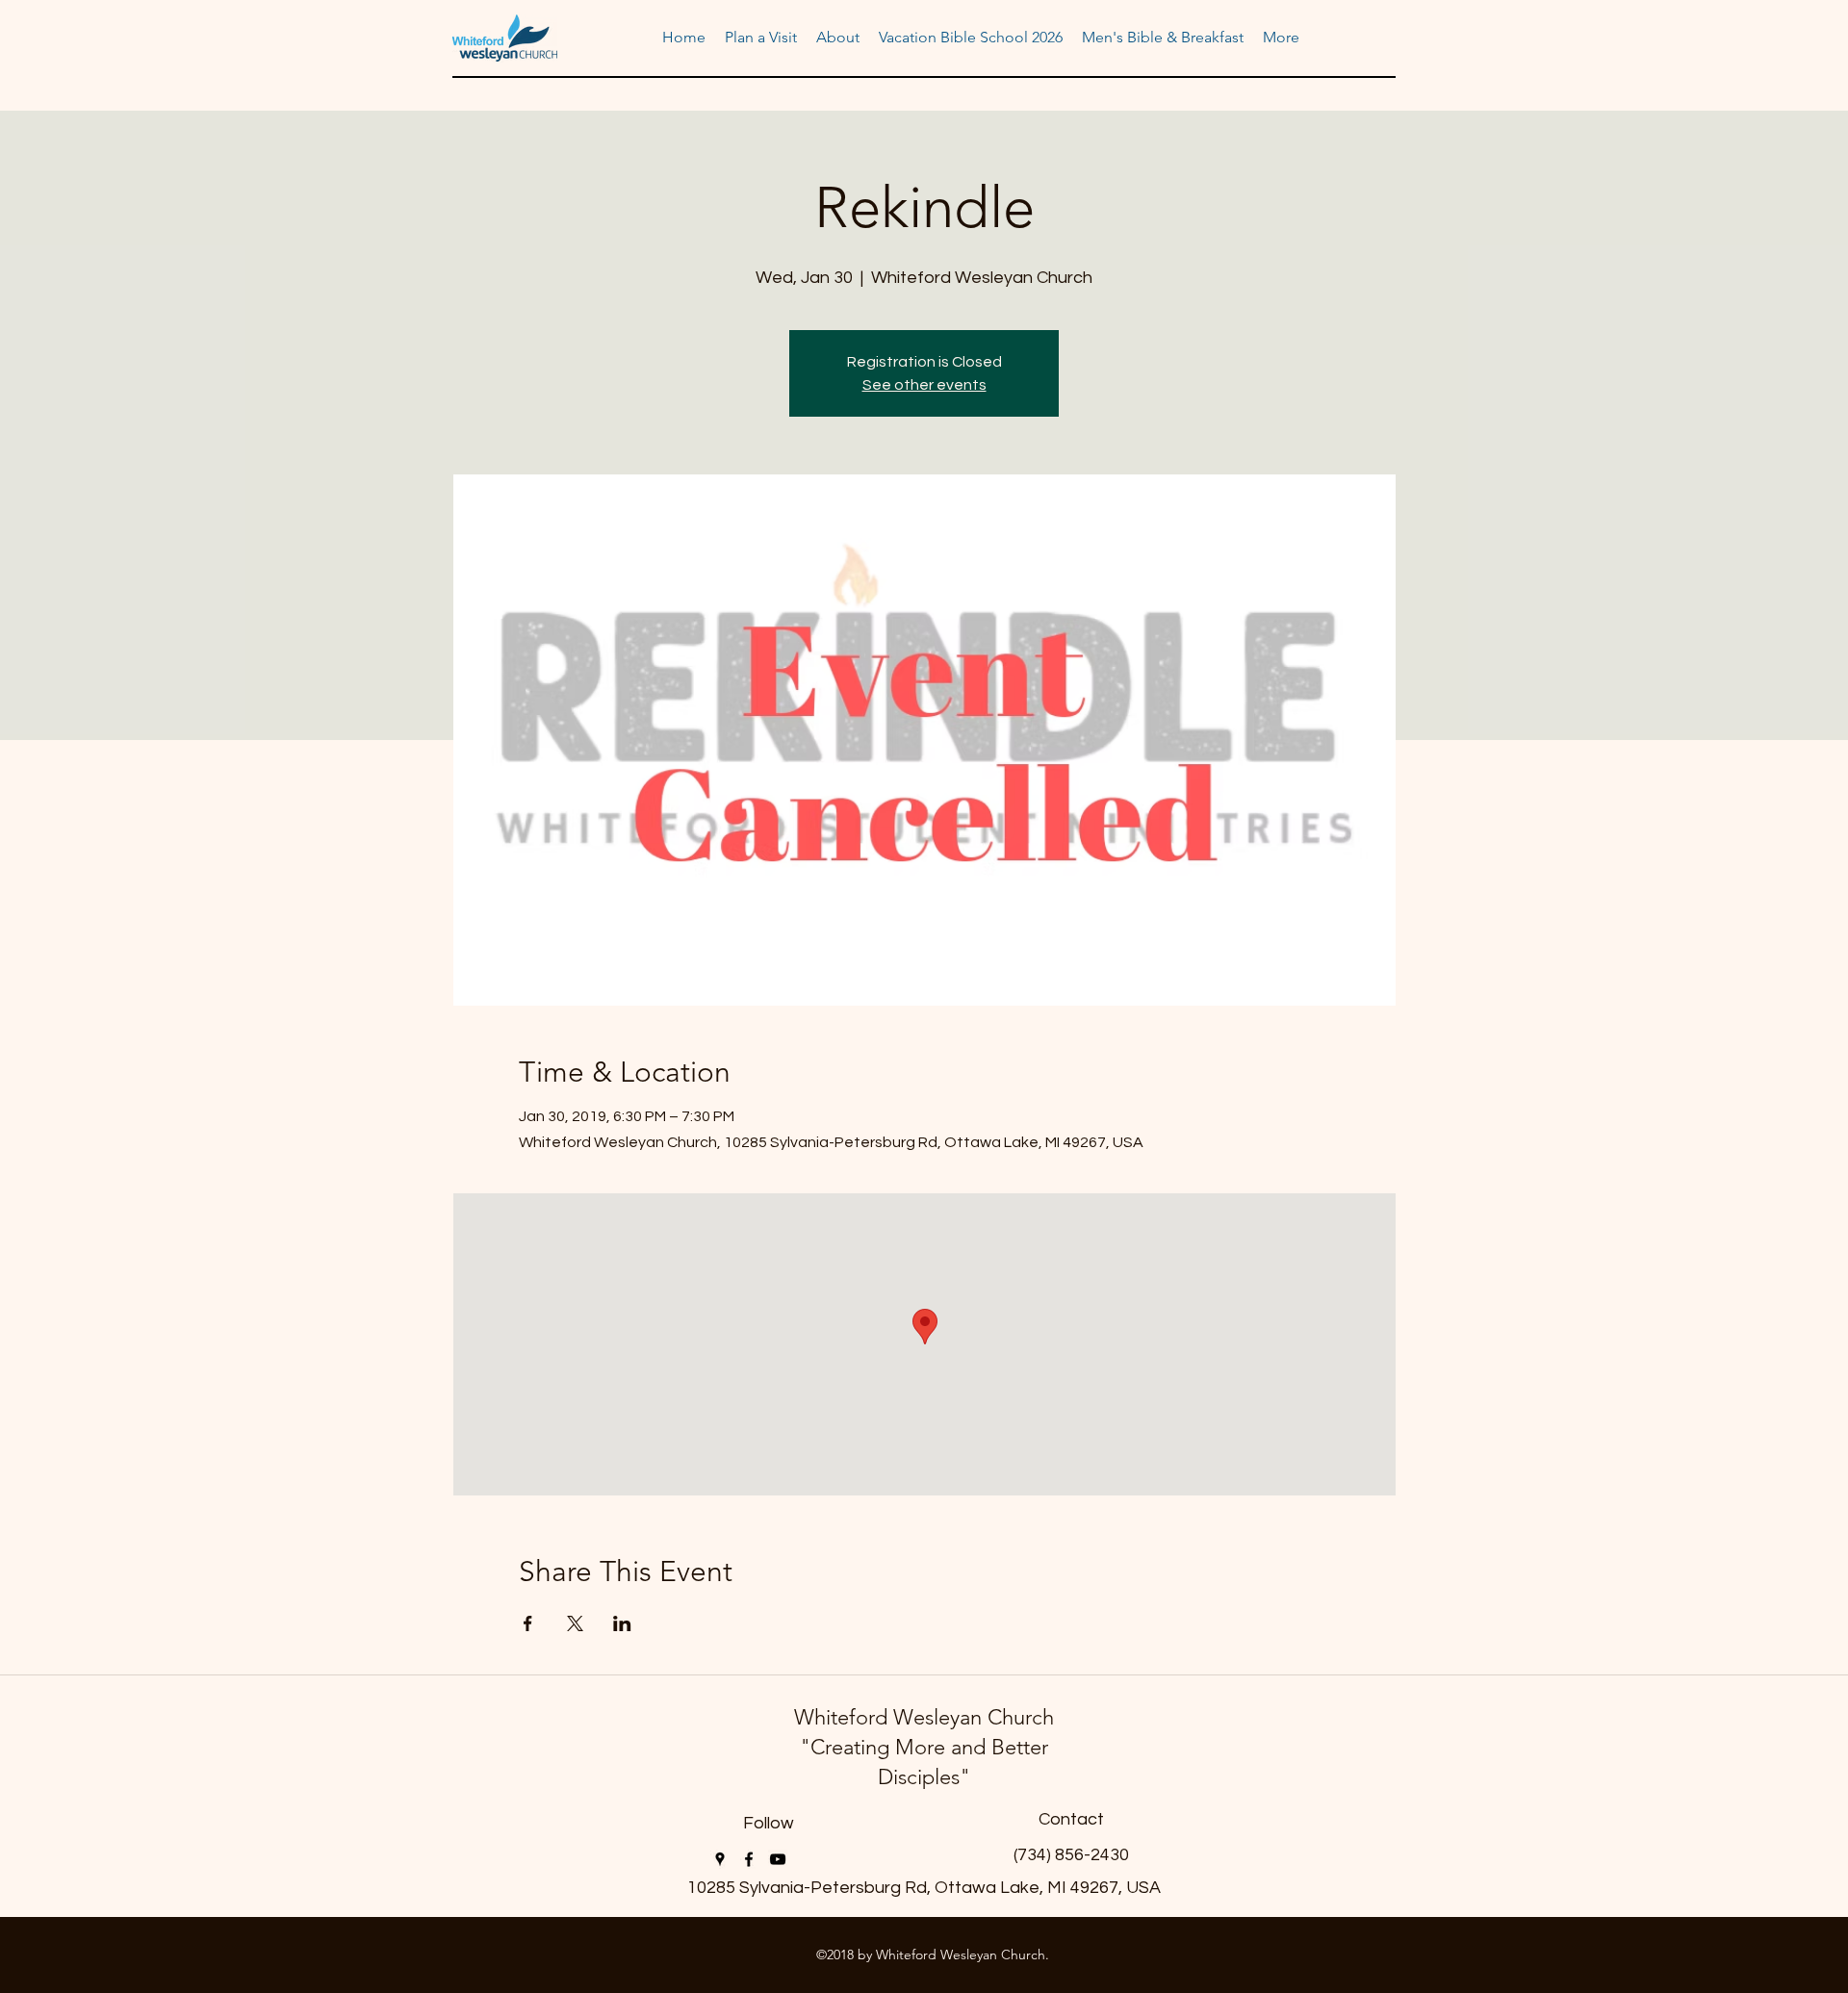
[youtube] (778, 1859)
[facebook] (749, 1859)
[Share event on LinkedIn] (622, 1623)
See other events (924, 385)
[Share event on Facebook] (528, 1623)
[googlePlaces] (720, 1859)
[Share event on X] (575, 1623)
